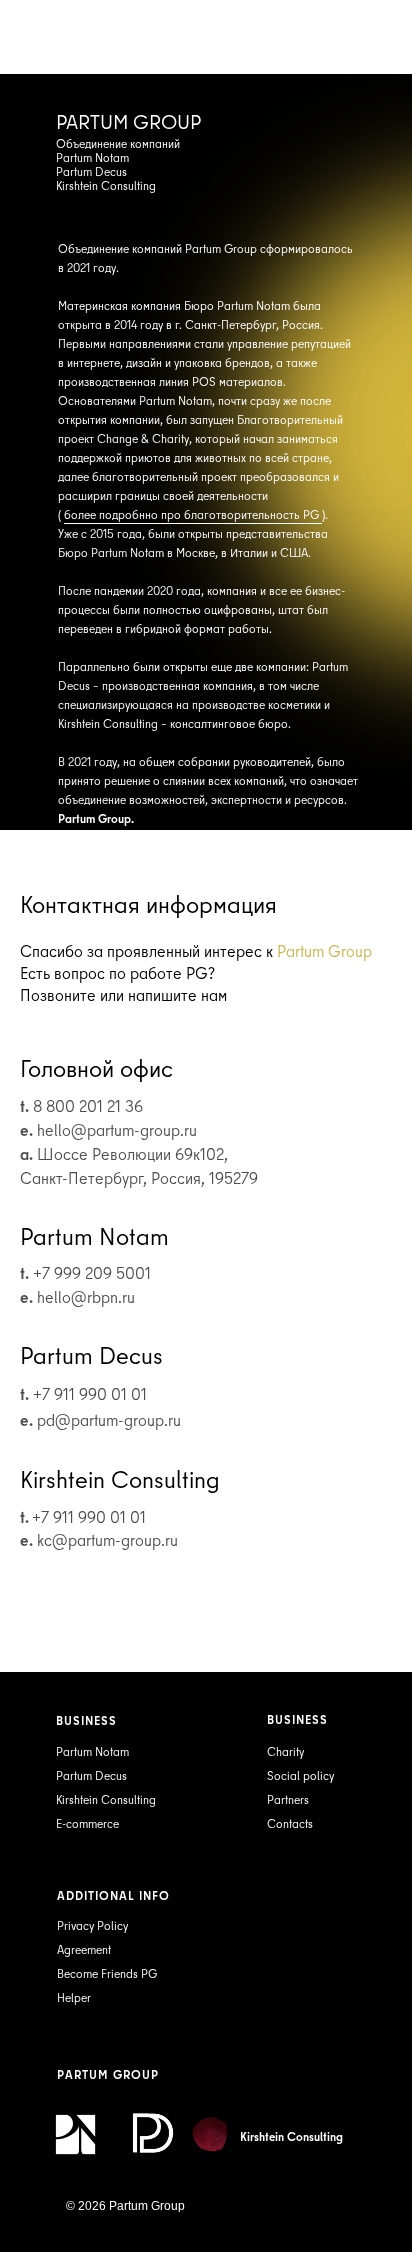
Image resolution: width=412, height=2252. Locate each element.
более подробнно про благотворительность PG (193, 514)
